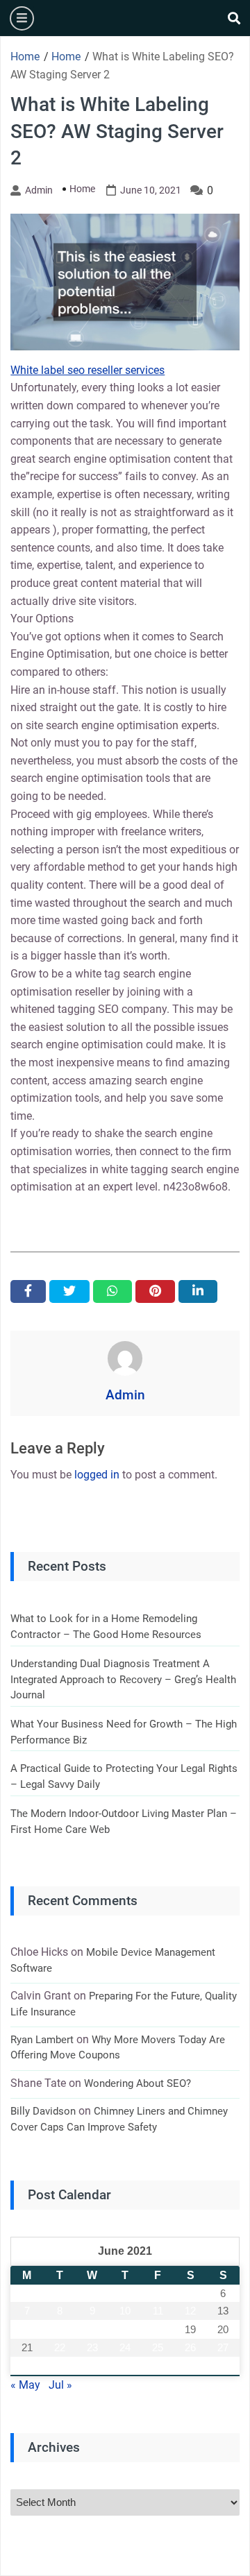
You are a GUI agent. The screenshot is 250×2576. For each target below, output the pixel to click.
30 (92, 2366)
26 (190, 2347)
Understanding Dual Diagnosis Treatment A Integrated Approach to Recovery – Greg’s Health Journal (123, 1679)
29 (60, 2366)
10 (125, 2311)
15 (60, 2329)
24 (125, 2347)
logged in (97, 1475)
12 (190, 2311)
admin (39, 190)
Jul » (60, 2385)
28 (27, 2366)
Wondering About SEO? (137, 2083)
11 (158, 2311)
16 (92, 2329)
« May (25, 2385)
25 (158, 2347)
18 (158, 2329)
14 (27, 2329)
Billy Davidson (43, 2111)
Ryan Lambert (42, 2040)
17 (125, 2329)
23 (92, 2347)
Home (82, 189)
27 (223, 2347)
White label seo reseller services (87, 370)
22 (60, 2347)
